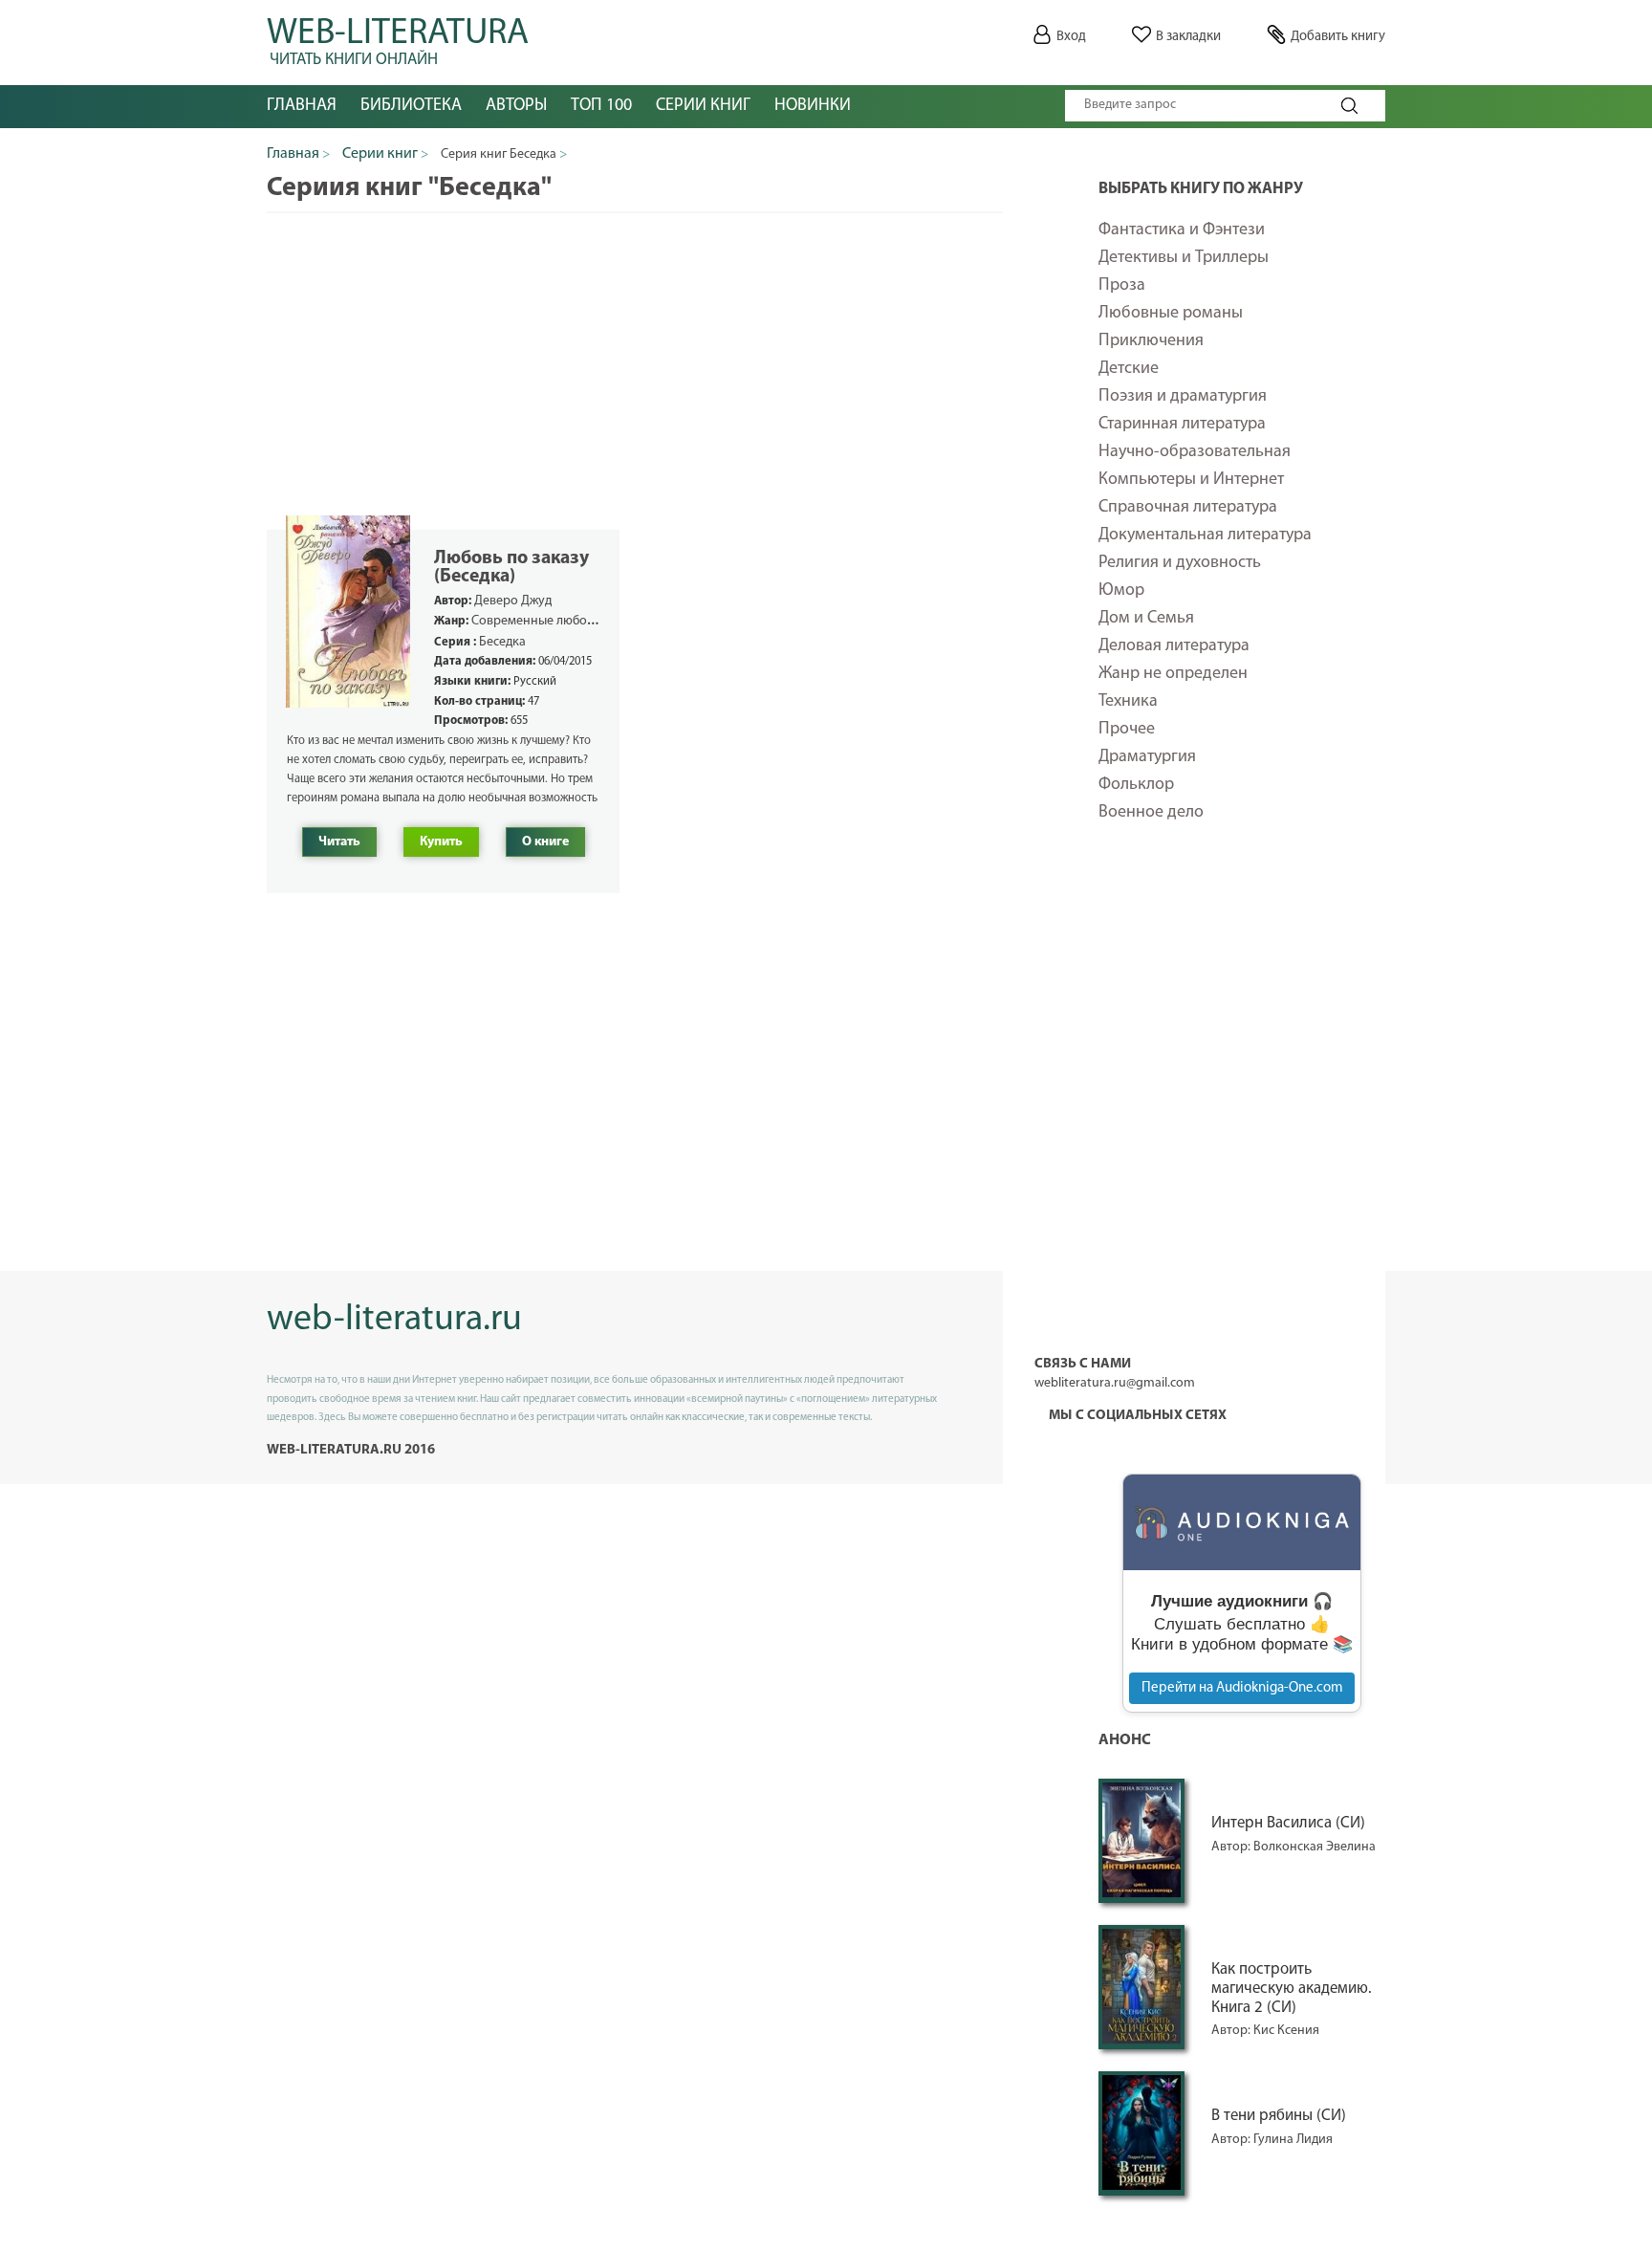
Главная (302, 106)
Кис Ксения (1286, 2031)
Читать (339, 842)
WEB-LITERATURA (398, 38)
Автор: (1232, 1847)
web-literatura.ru (394, 1320)
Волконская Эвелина (1315, 1847)
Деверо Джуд (513, 601)
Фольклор (1136, 785)
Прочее (1127, 730)
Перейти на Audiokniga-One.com (1242, 1688)
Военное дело (1151, 813)
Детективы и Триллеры (1184, 258)
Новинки (813, 106)
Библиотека (411, 106)
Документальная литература (1205, 536)
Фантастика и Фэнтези (1182, 230)
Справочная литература (1188, 508)
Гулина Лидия (1293, 2140)
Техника (1128, 702)
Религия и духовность (1180, 563)
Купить (441, 842)
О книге (545, 842)
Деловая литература (1174, 646)
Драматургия (1147, 757)
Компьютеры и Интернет (1191, 480)
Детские (1129, 369)
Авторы (516, 106)
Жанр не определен (1173, 674)
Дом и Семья (1146, 619)
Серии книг (703, 106)
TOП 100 (601, 106)
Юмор (1121, 591)
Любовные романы (1171, 314)
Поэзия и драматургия (1183, 397)
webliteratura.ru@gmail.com (1115, 1383)
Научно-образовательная (1195, 452)
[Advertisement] (1242, 1161)
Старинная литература (1182, 425)
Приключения (1151, 341)
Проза (1122, 286)
